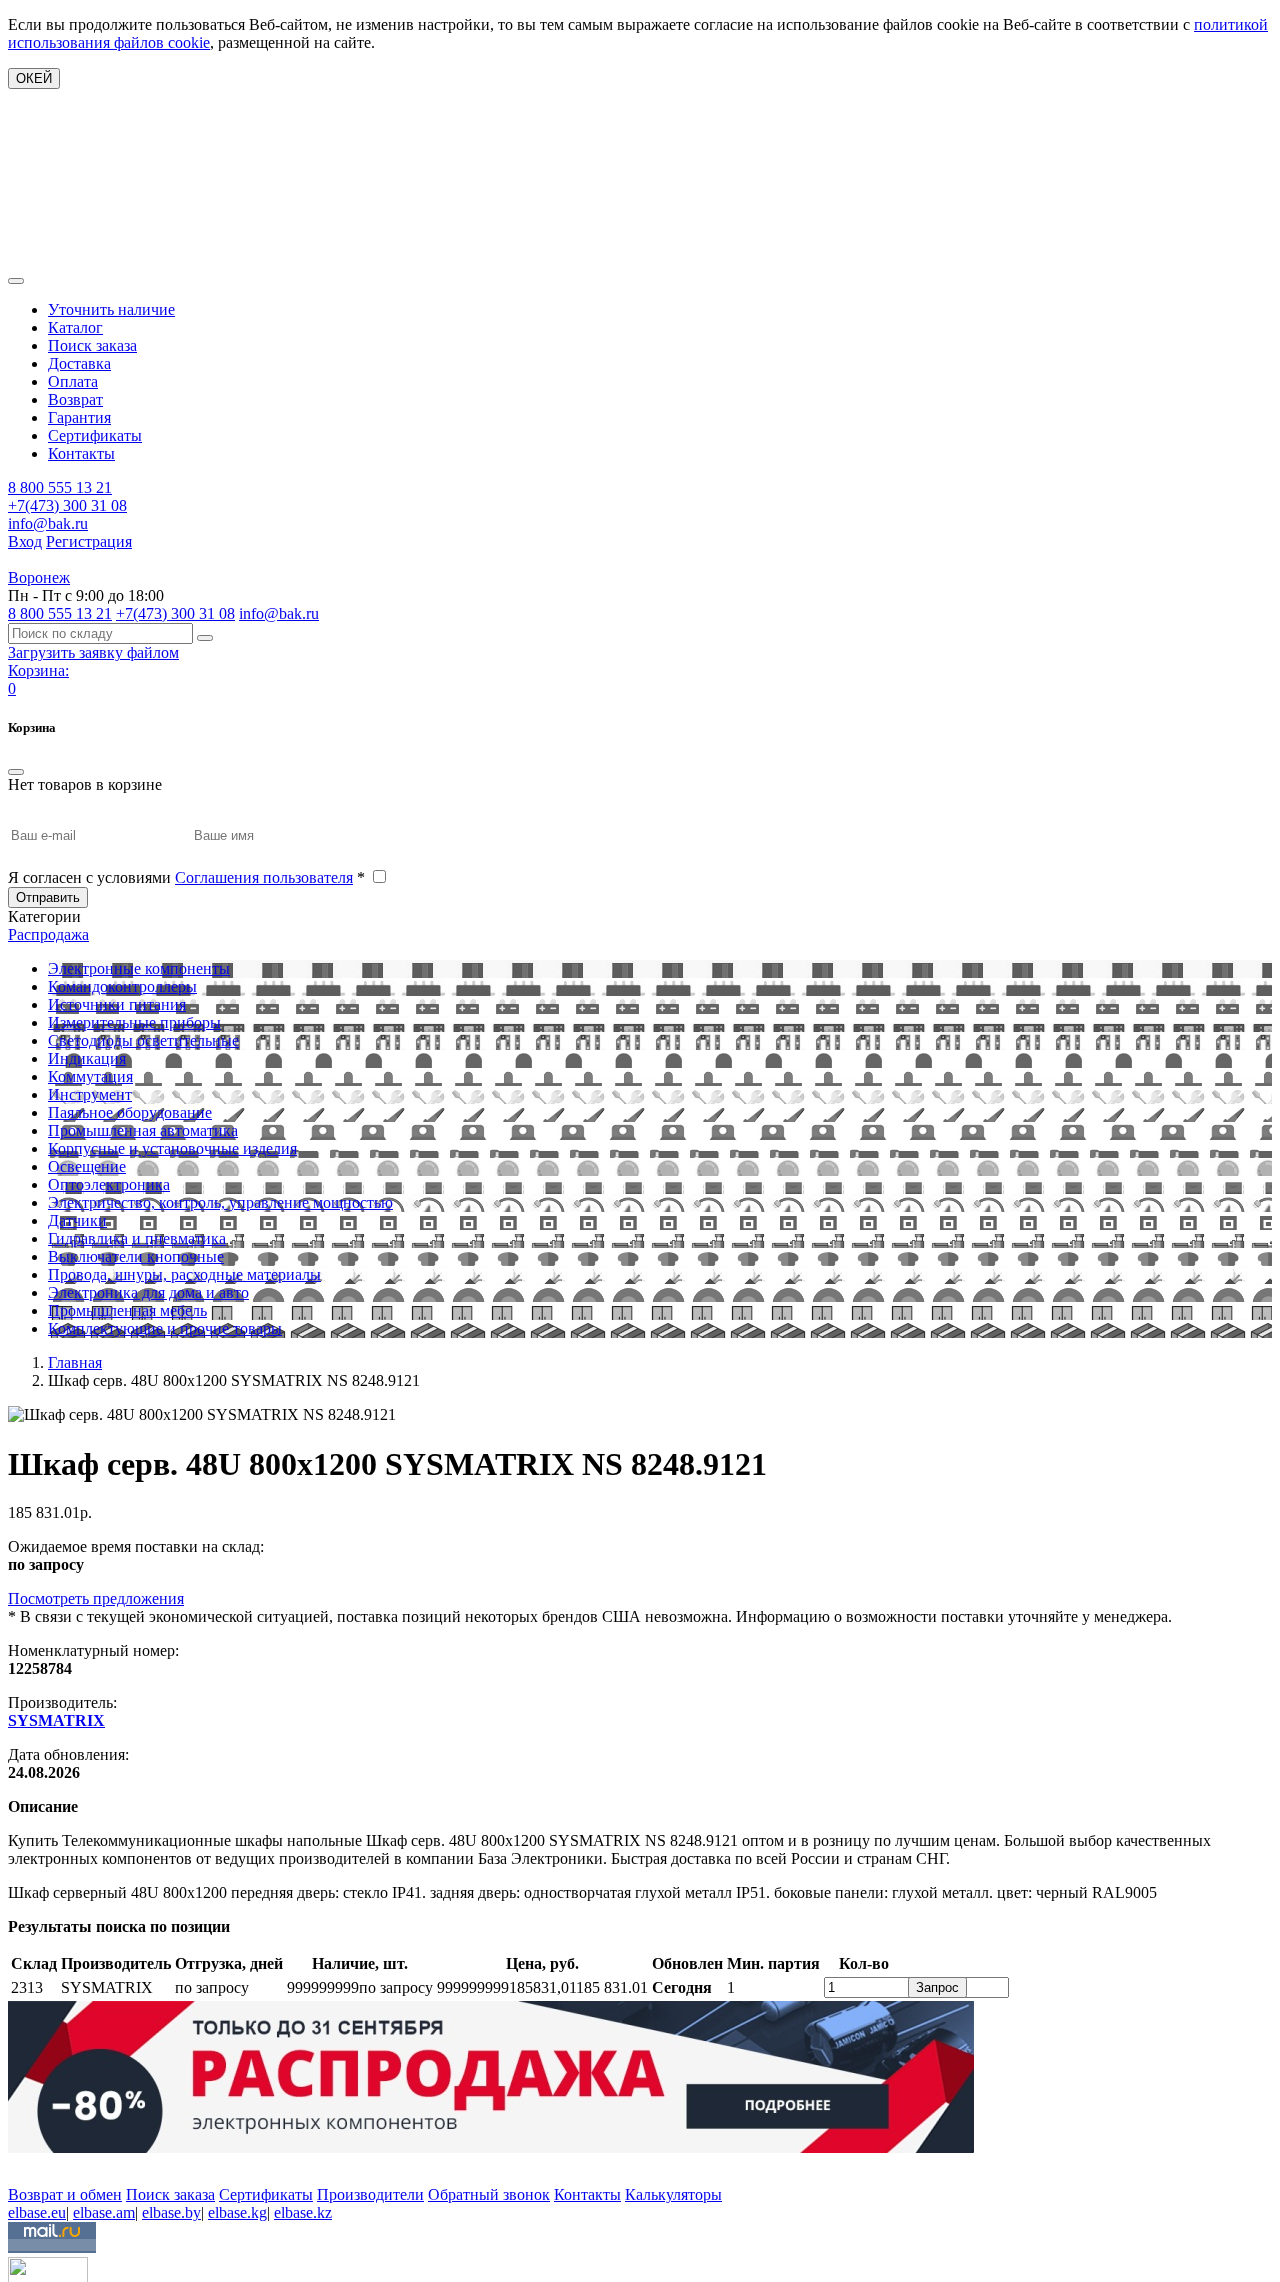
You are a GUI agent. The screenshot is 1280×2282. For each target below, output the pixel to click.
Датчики (77, 1220)
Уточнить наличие (111, 309)
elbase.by (171, 2212)
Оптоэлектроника (109, 1184)
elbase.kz (303, 2212)
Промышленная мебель (127, 1310)
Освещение (87, 1166)
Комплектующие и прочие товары (165, 1328)
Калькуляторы (673, 2194)
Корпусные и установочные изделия (172, 1148)
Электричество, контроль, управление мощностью (220, 1202)
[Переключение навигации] (16, 281)
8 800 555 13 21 (60, 487)
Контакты (81, 453)
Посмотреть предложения (96, 1598)
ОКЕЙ (34, 78)
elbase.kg (237, 2212)
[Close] (16, 772)
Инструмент (90, 1094)
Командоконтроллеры (122, 986)
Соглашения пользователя (264, 877)
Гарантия (79, 417)
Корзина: (38, 670)
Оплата (73, 381)
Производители (370, 2194)
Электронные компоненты (139, 968)
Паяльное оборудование (130, 1112)
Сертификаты (95, 435)
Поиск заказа (92, 345)
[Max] (22, 2165)
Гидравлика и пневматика (137, 1238)
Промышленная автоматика (143, 1130)
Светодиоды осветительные (143, 1040)
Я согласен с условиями (186, 877)
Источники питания (117, 1004)
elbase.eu (37, 2212)
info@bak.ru (48, 523)
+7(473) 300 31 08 (67, 505)
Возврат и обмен (65, 2194)
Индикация (87, 1058)
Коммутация (90, 1076)
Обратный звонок (489, 2194)
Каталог (75, 327)
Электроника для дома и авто (148, 1292)
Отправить (48, 897)
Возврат (75, 399)
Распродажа (48, 934)
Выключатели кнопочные (136, 1256)
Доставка (79, 363)
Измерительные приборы (134, 1022)
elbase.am (104, 2212)
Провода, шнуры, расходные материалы (184, 1274)
